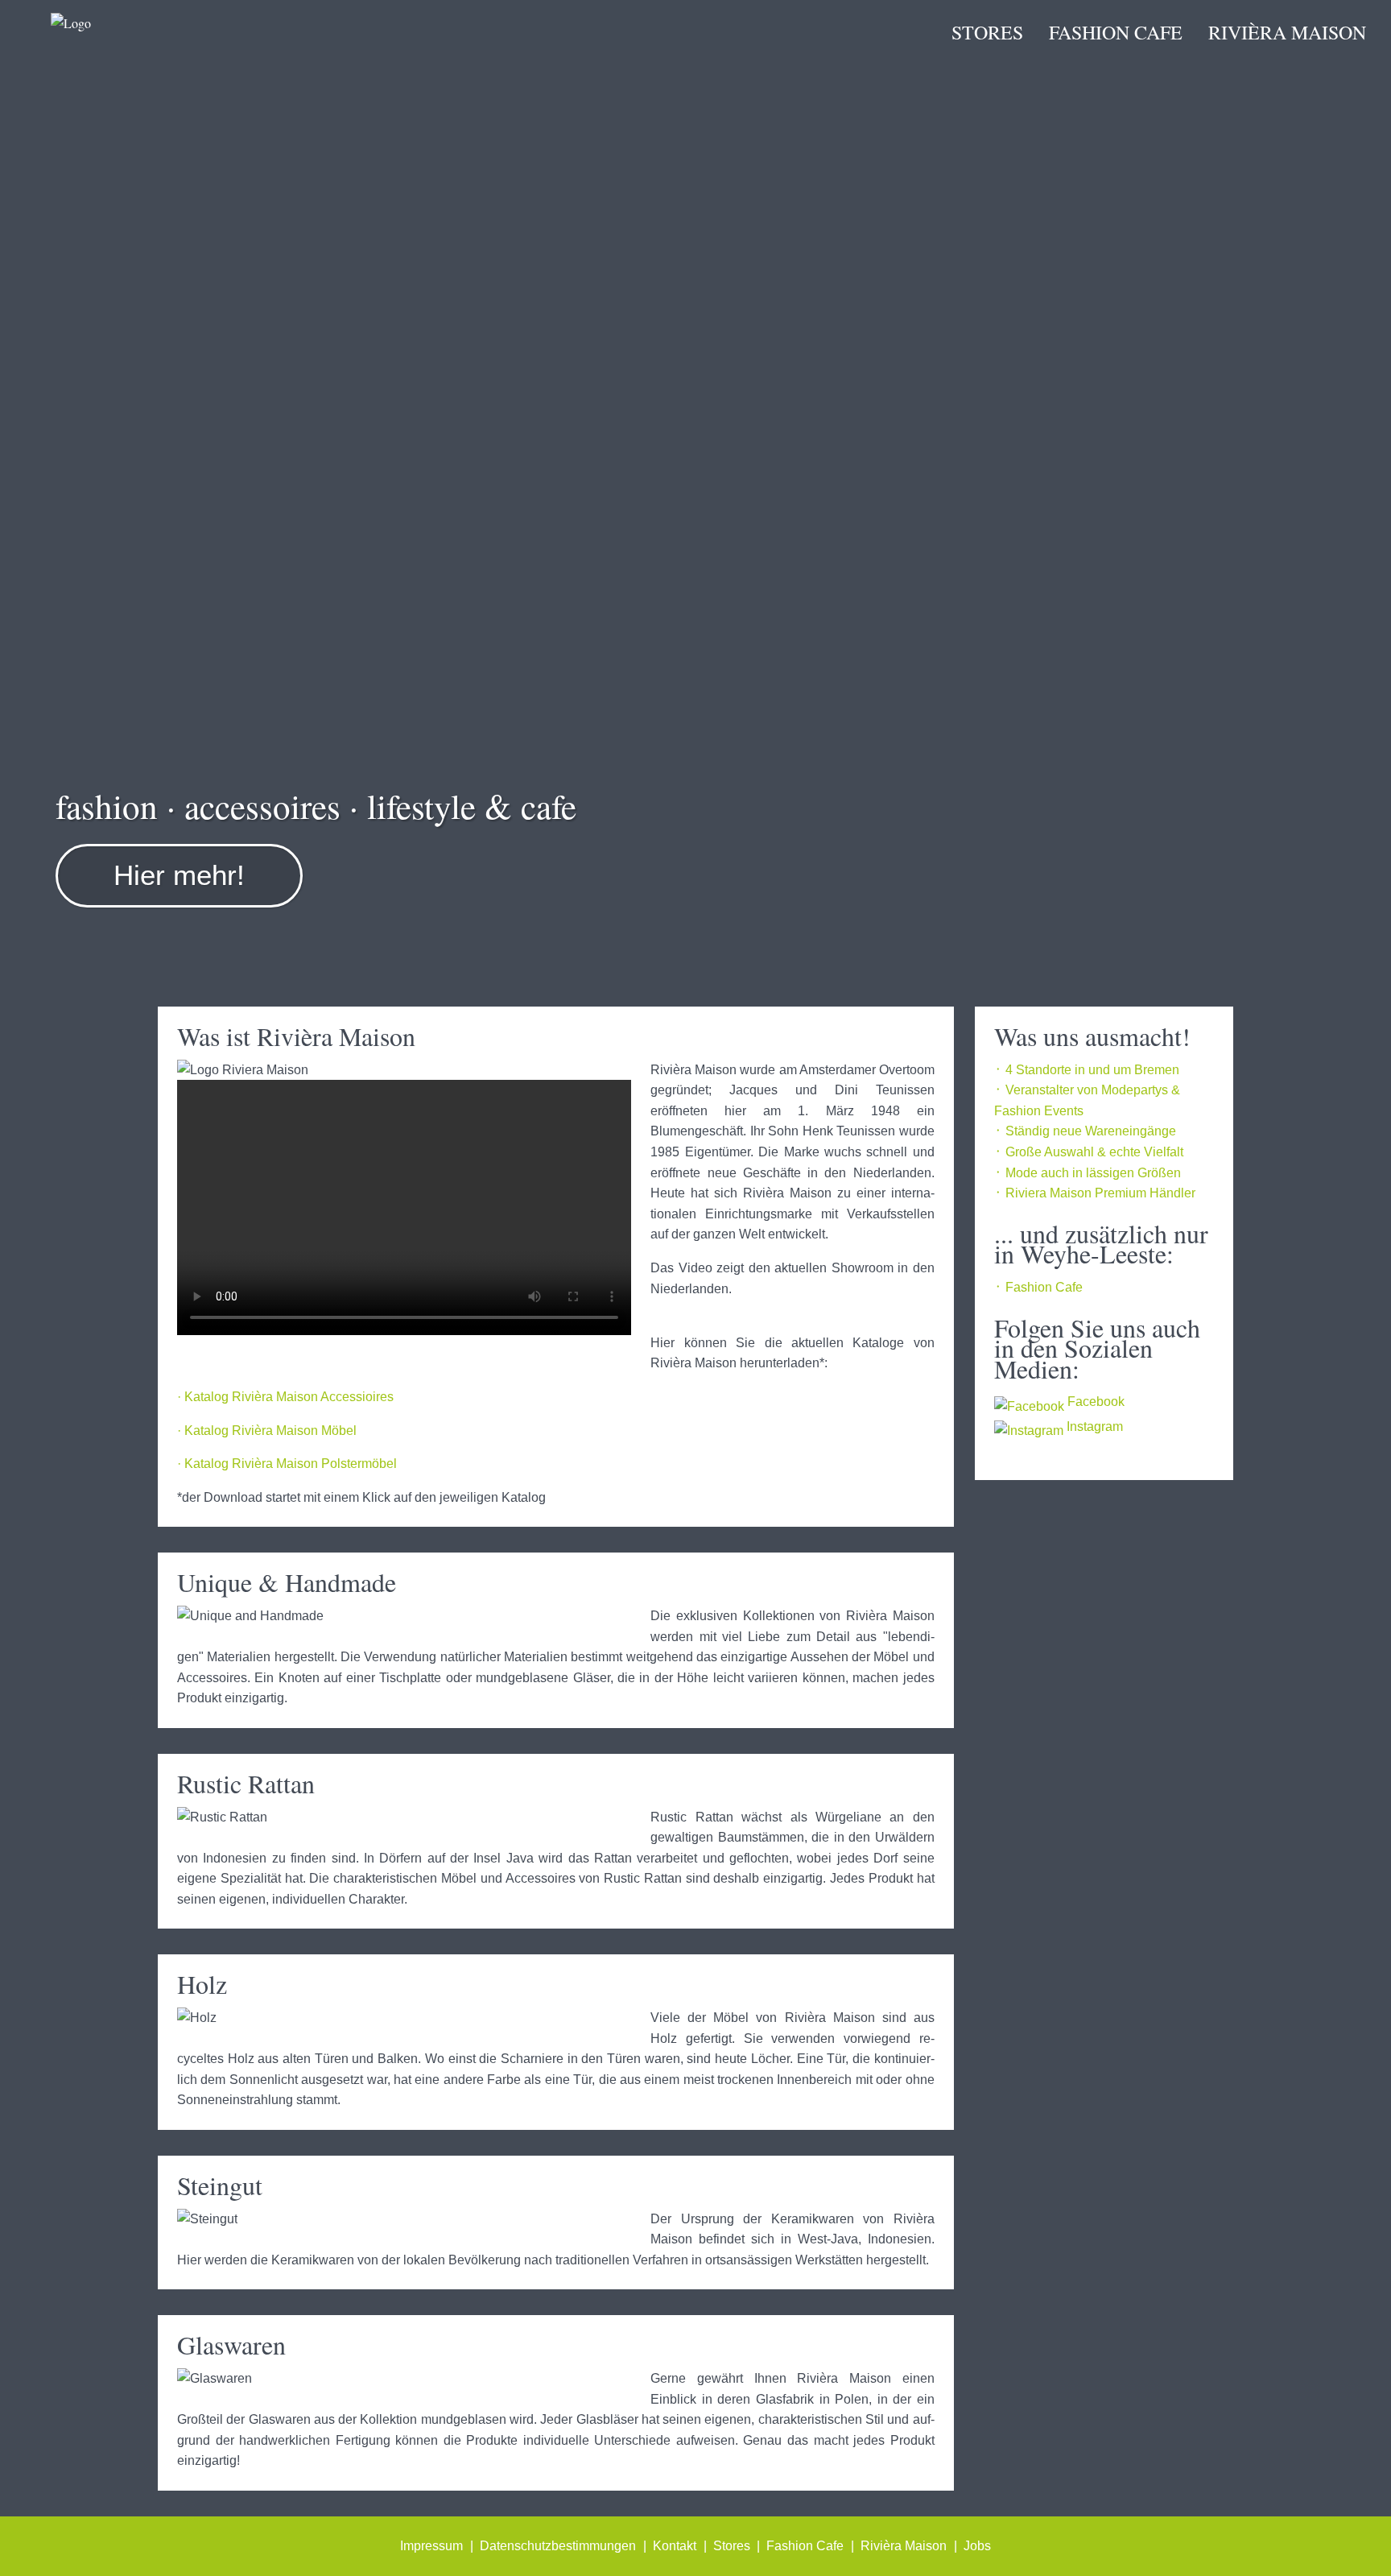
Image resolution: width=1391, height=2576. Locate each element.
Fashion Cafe (1116, 32)
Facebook (1094, 1402)
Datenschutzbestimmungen (558, 2546)
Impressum (431, 2546)
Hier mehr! (179, 875)
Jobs (977, 2546)
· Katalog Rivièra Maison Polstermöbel (287, 1464)
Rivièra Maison (1287, 32)
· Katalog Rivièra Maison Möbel (267, 1431)
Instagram (1093, 1427)
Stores (987, 32)
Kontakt (675, 2546)
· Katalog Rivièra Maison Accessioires (285, 1397)
